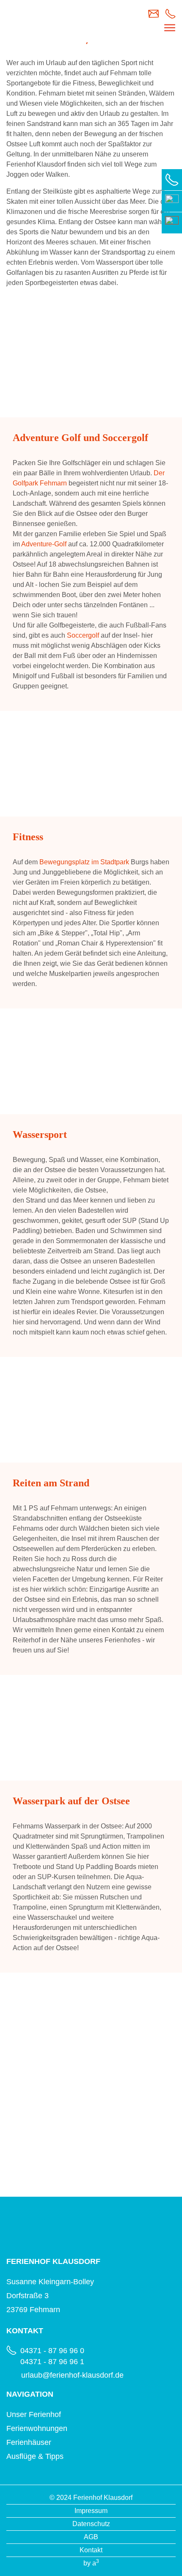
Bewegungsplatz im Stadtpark (84, 862)
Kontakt (91, 2550)
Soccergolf (83, 635)
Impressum (91, 2511)
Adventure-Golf (44, 544)
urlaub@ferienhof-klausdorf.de (72, 2375)
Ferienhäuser (29, 2442)
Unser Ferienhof (34, 2414)
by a (91, 2563)
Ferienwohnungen (37, 2428)
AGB (91, 2537)
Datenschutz (91, 2524)
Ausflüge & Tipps (35, 2456)
